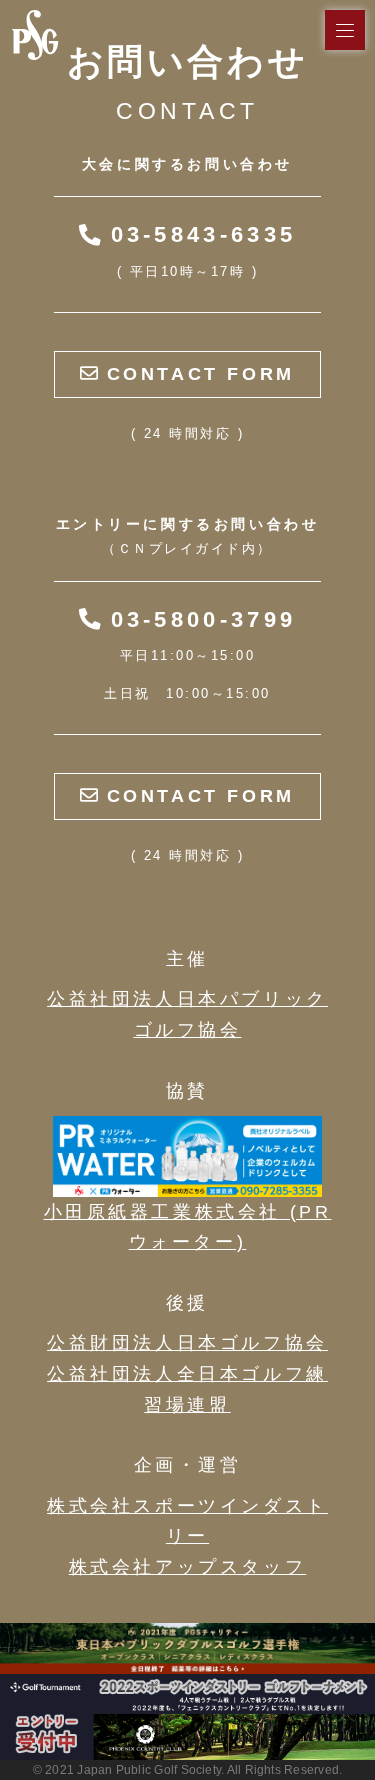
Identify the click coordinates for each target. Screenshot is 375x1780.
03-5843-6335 (198, 234)
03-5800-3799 (198, 619)
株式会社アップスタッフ (188, 1567)
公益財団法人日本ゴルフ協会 (187, 1343)
